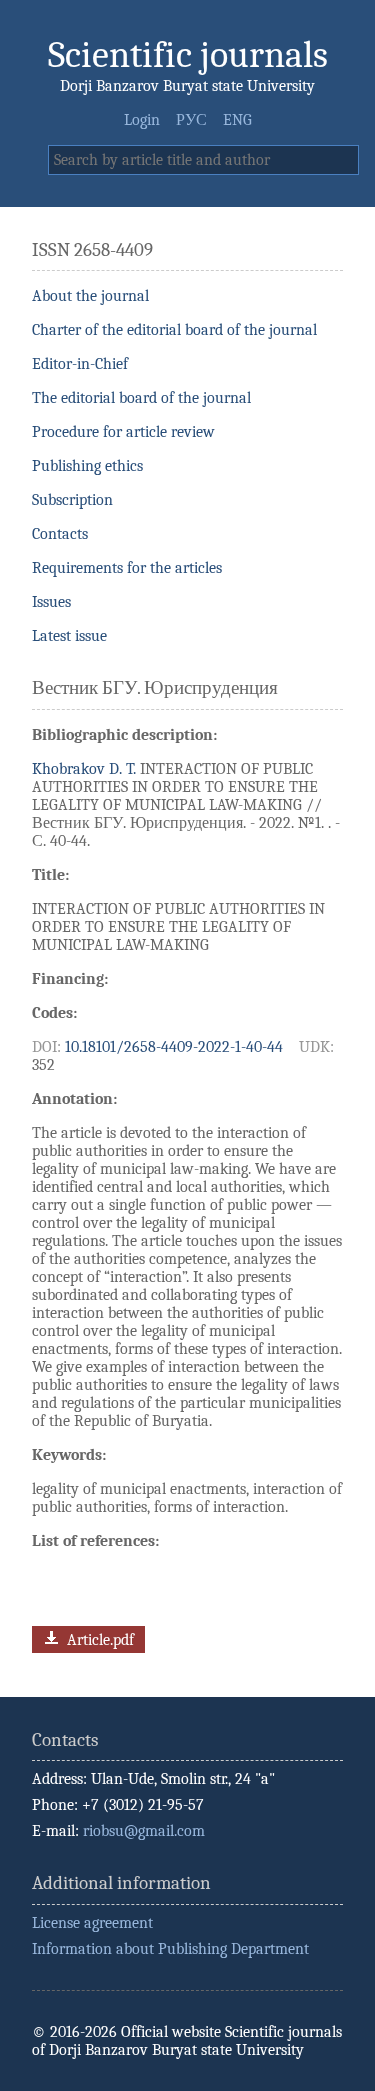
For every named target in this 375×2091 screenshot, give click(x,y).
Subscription (72, 500)
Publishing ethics (87, 466)
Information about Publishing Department (170, 1949)
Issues (51, 602)
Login (142, 120)
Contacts (60, 534)
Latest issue (69, 636)
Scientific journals (188, 54)
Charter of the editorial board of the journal (174, 330)
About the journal (90, 296)
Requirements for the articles (127, 568)
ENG (237, 120)
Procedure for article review (123, 432)
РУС (191, 120)
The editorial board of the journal (141, 398)
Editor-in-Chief (80, 364)
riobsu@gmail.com (144, 1831)
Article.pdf (98, 1640)
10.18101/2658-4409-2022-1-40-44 (174, 1047)
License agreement (92, 1923)
